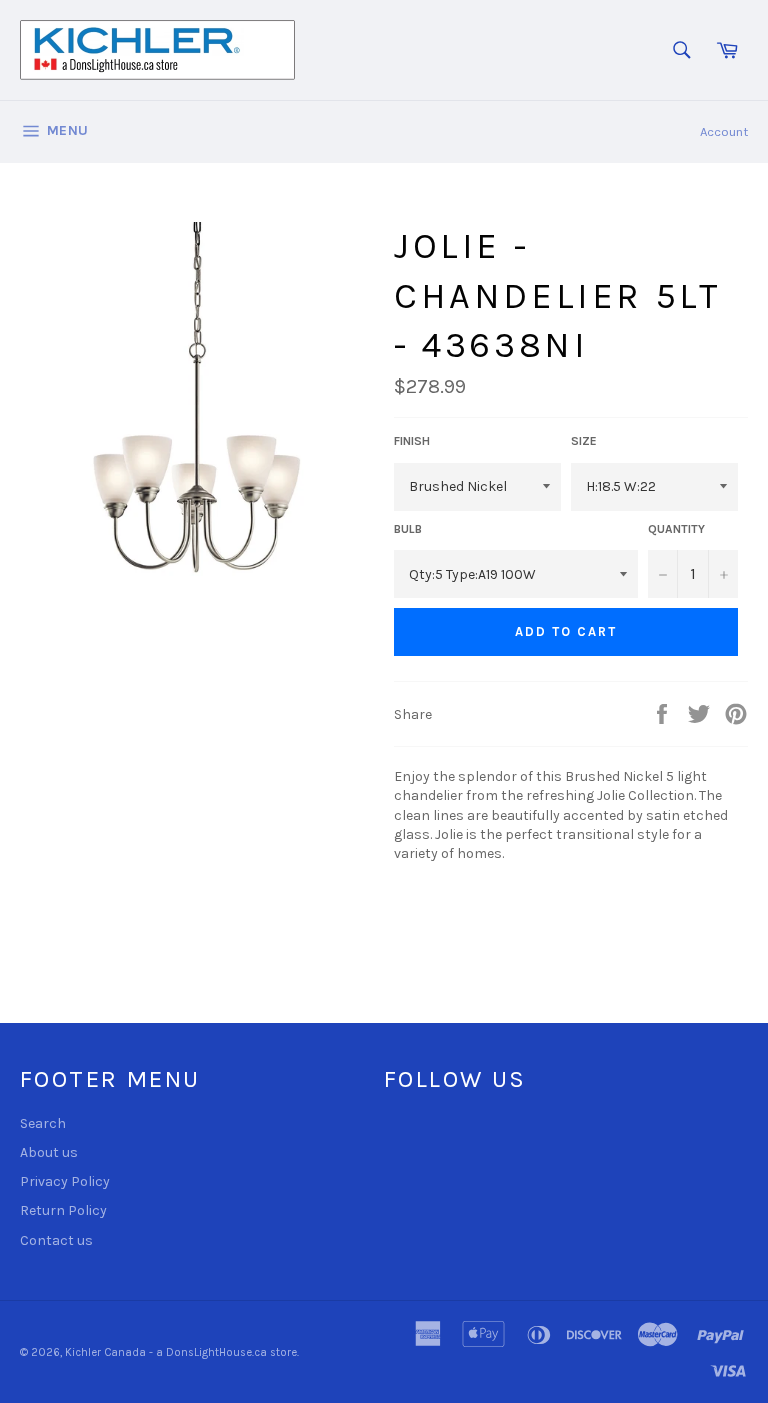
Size (584, 441)
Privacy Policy (65, 1181)
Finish (412, 441)
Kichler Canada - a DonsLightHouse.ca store (181, 1352)
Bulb (408, 529)
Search (43, 1123)
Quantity (676, 529)
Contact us (56, 1240)
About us (49, 1152)
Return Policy (63, 1210)
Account (724, 131)
